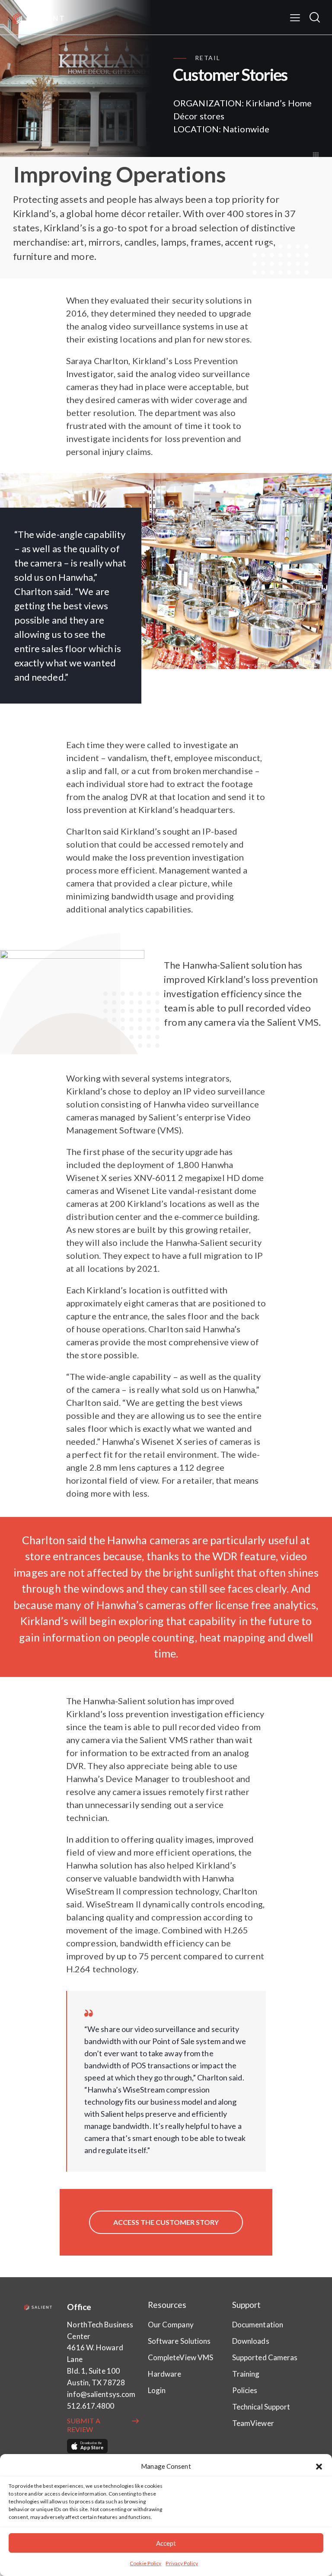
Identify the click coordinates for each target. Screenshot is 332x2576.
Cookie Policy (145, 2563)
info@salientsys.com (101, 2394)
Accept (166, 2543)
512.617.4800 (91, 2406)
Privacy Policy (182, 2563)
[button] (319, 2467)
